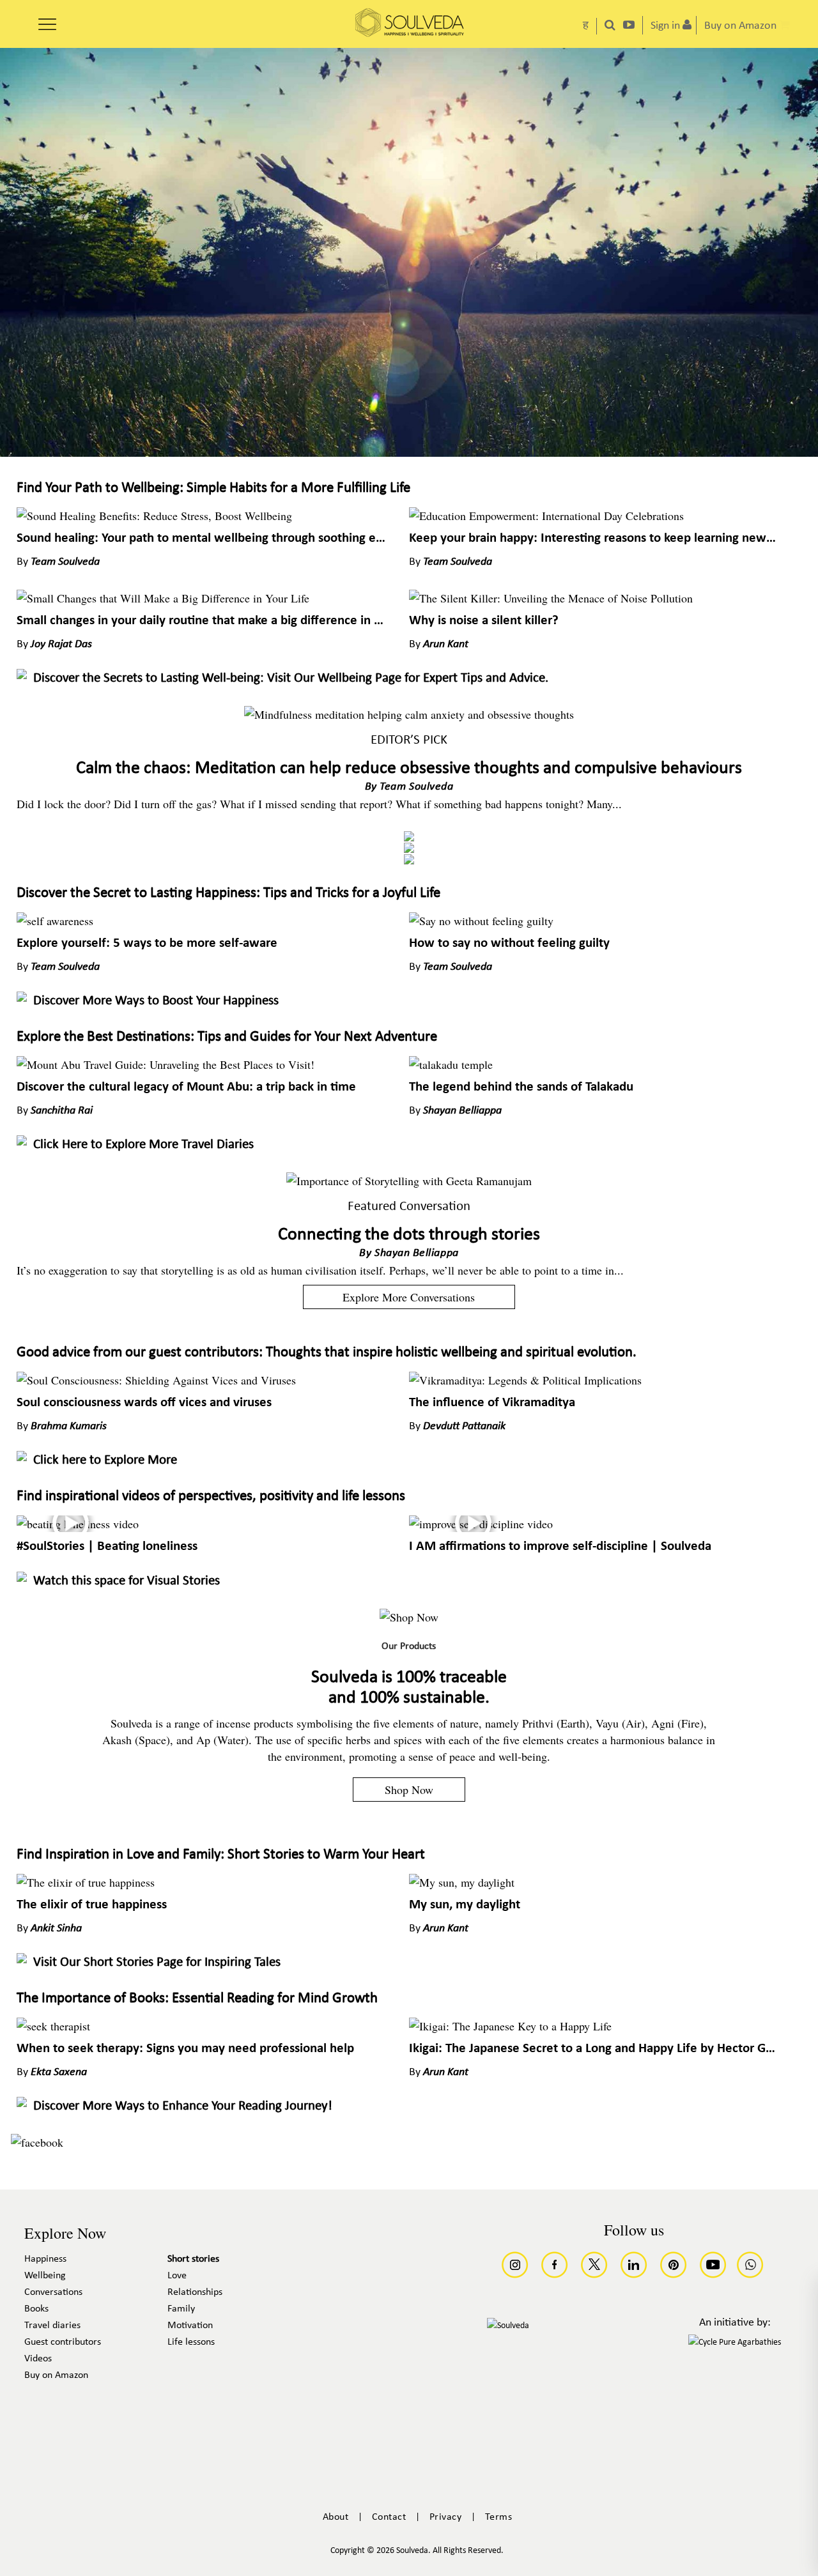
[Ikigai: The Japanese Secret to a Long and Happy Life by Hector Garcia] (510, 2026)
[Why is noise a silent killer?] (551, 598)
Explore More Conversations (409, 1297)
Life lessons (191, 2342)
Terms (499, 2517)
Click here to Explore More (105, 1460)
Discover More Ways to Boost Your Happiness (156, 1001)
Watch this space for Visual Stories (127, 1581)
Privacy (446, 2517)
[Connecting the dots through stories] (409, 1181)
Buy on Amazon (56, 2375)
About (336, 2517)
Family (181, 2309)
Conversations (53, 2292)
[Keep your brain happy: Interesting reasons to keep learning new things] (546, 516)
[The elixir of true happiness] (86, 1882)
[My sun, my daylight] (462, 1882)
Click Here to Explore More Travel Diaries (143, 1145)
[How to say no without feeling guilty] (481, 921)
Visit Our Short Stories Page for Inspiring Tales (157, 1962)
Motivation (190, 2326)
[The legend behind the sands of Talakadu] (451, 1064)
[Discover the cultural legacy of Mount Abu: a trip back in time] (166, 1064)
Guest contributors (63, 2342)
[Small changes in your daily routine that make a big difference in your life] (163, 598)
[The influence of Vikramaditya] (525, 1380)
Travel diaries (52, 2326)
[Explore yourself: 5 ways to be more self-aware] (55, 921)
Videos (38, 2359)
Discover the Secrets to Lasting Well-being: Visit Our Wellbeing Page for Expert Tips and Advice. (291, 678)
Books (36, 2309)
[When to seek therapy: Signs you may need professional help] (53, 2026)
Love (177, 2276)
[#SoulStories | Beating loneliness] (78, 1524)
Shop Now (409, 1790)
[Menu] (47, 20)
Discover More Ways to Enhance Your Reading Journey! (183, 2106)
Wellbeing (45, 2276)
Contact (389, 2517)
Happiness (45, 2259)
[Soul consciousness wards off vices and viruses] (156, 1380)
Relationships (195, 2292)
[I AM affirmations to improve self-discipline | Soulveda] (481, 1524)
